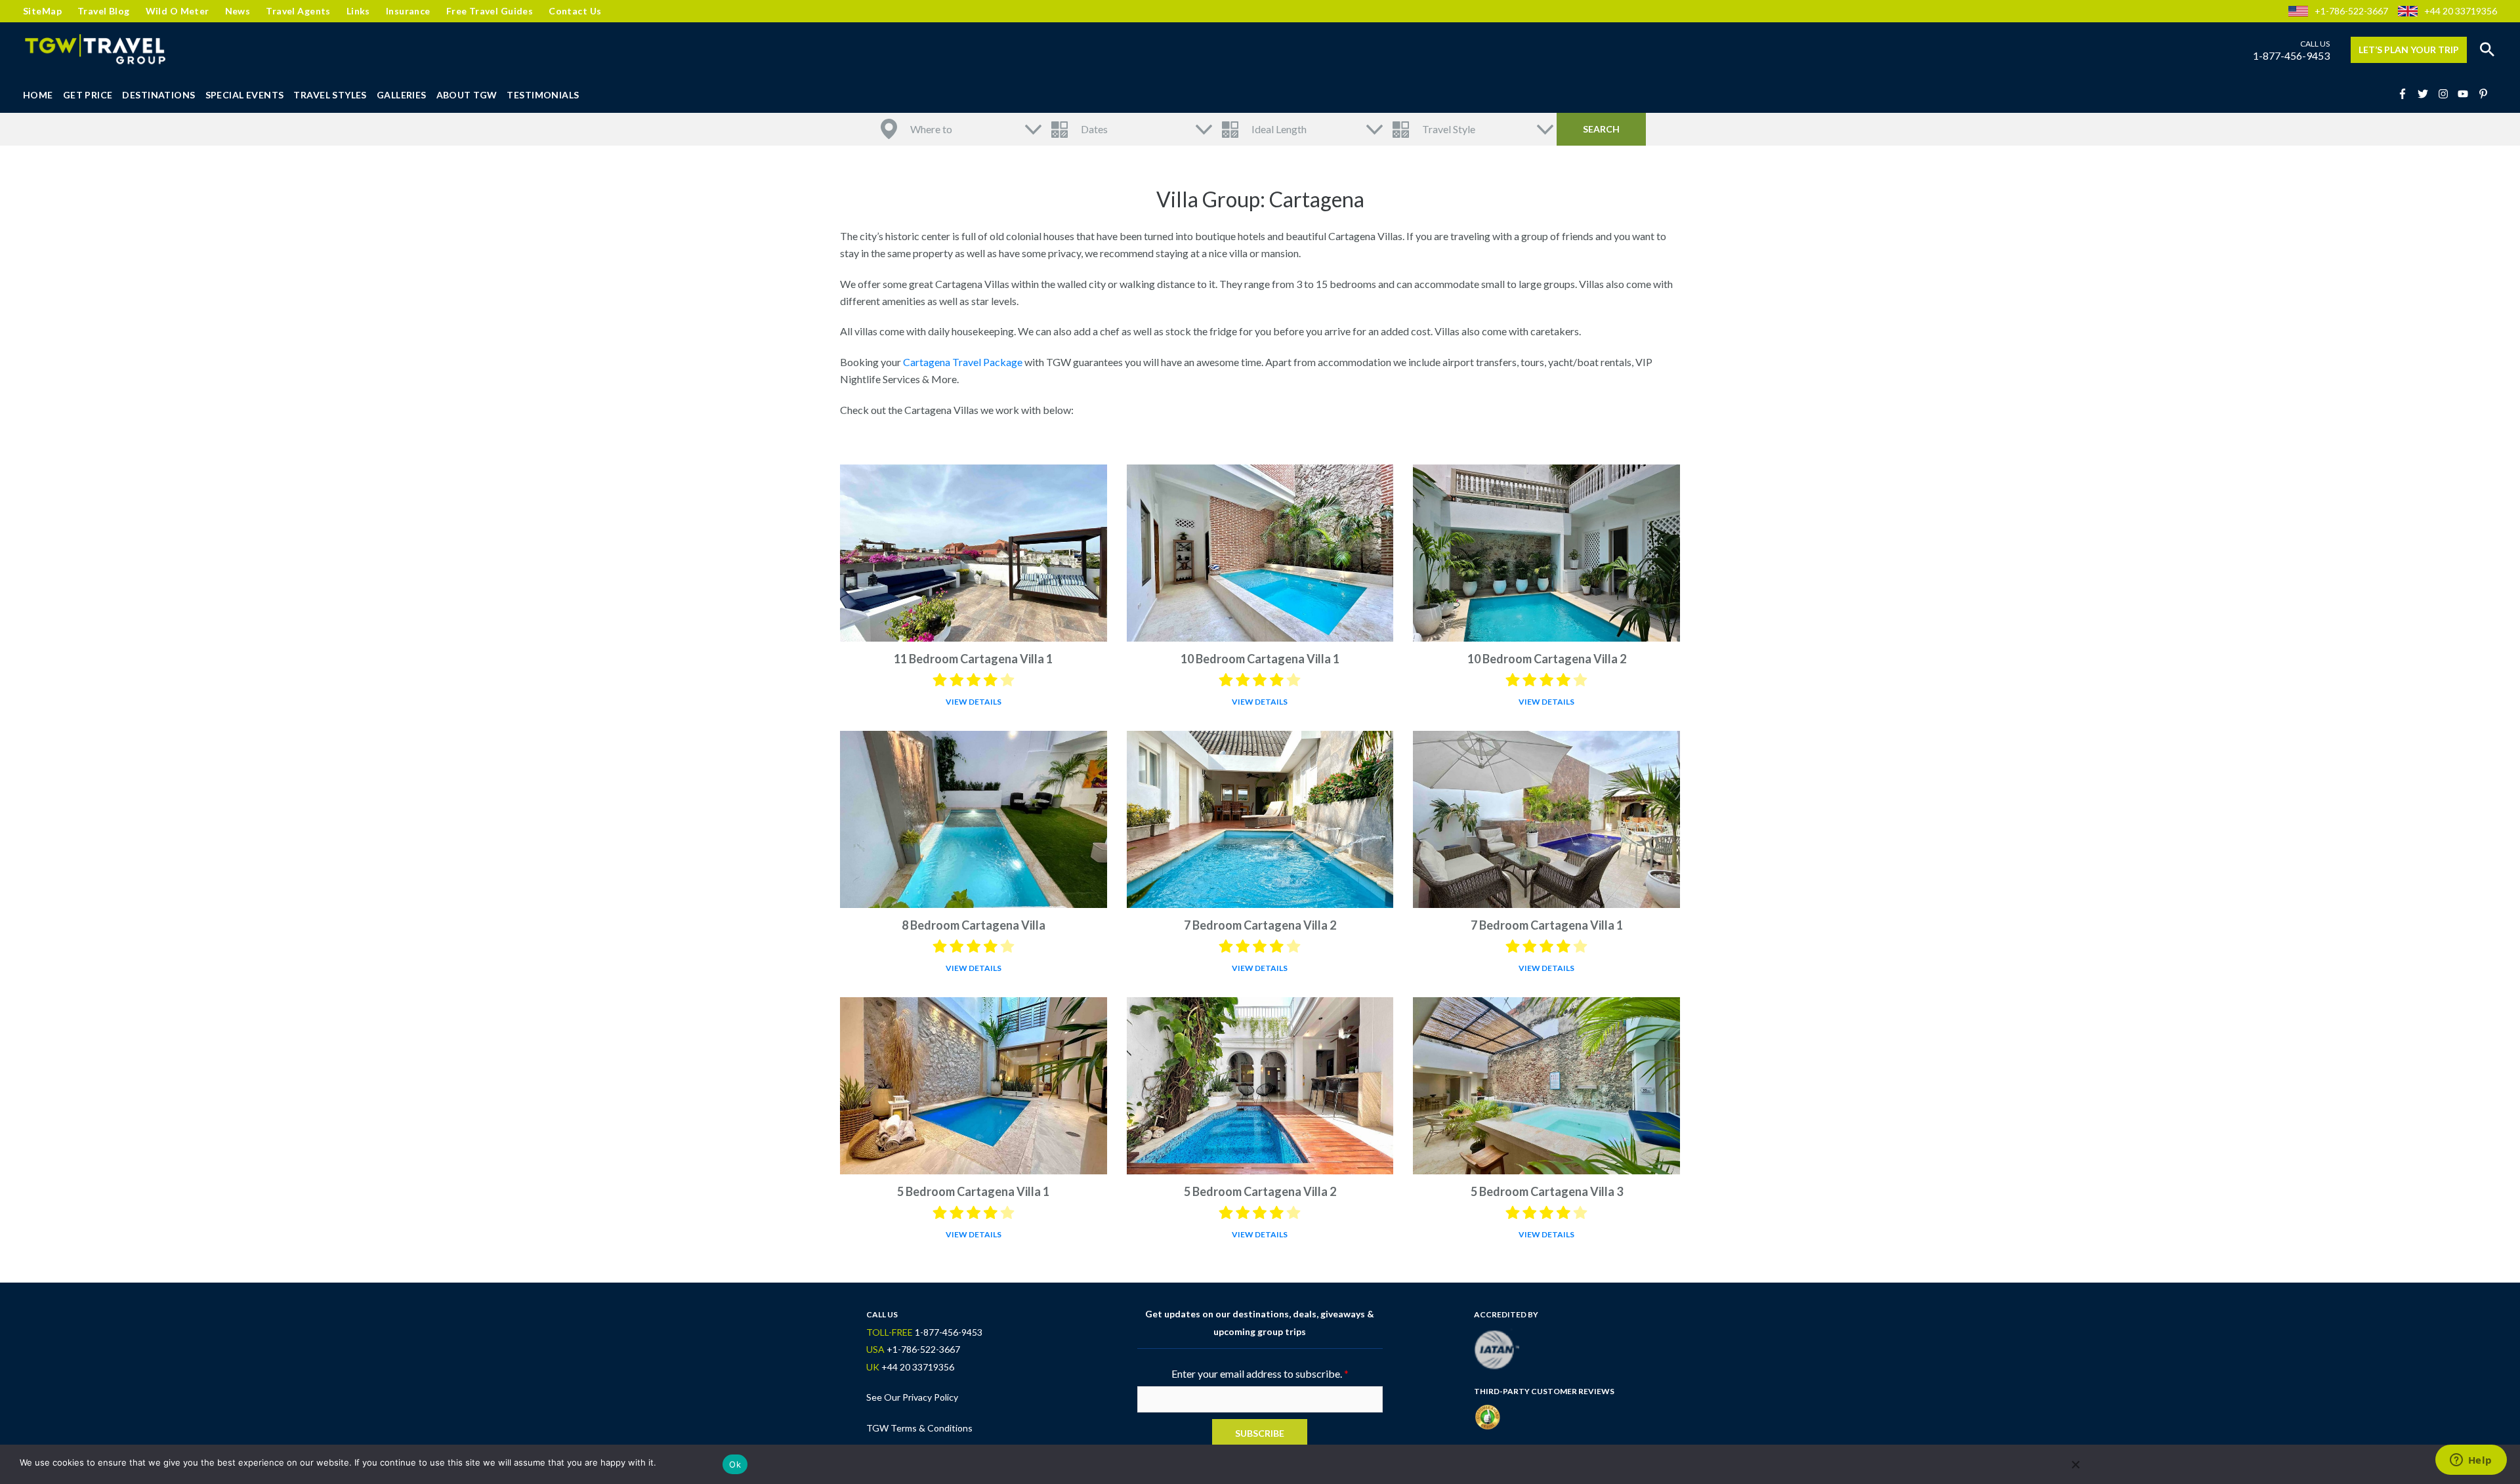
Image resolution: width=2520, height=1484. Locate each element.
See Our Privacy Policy (912, 1397)
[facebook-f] (2406, 94)
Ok (735, 1464)
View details (974, 702)
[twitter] (2427, 94)
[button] (2487, 50)
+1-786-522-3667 (2351, 11)
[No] (2075, 1464)
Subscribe (1260, 1433)
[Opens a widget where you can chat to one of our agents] (2471, 1461)
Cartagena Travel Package (963, 362)
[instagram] (2447, 94)
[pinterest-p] (2485, 94)
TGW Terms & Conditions (919, 1428)
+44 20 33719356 (2461, 11)
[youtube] (2467, 94)
